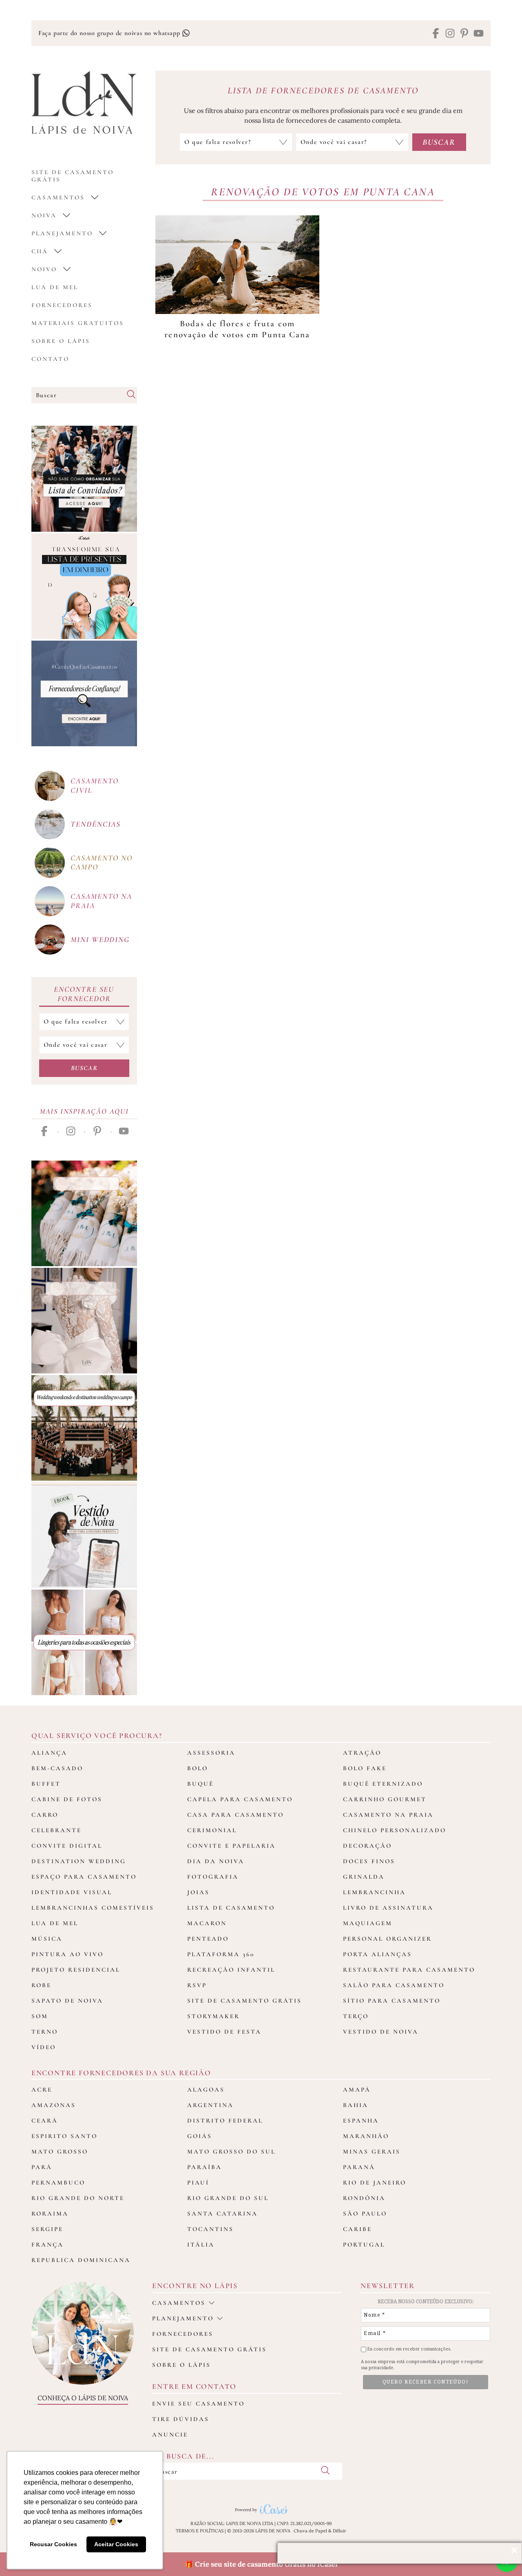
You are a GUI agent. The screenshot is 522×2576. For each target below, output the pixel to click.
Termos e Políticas (200, 2531)
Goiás (200, 2136)
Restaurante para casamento (409, 1970)
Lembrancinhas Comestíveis (93, 1908)
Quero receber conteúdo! (426, 2382)
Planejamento (62, 233)
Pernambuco (58, 2182)
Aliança (49, 1753)
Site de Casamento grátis (73, 176)
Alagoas (206, 2090)
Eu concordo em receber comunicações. (409, 2349)
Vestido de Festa (224, 2032)
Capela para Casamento (240, 1799)
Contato (50, 359)
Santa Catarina (222, 2213)
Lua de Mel (55, 287)
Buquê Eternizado (383, 1784)
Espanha (361, 2121)
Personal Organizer (387, 1939)
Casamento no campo (102, 862)
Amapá (357, 2090)
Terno (45, 2032)
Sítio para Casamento (392, 2001)
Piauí (198, 2182)
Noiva (44, 215)
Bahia (356, 2105)
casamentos (58, 197)
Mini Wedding (100, 939)
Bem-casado (57, 1768)
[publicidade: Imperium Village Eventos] (84, 1428)
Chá (40, 251)
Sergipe (47, 2229)
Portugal (364, 2244)
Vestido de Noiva (381, 2032)
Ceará (45, 2121)
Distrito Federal (225, 2121)
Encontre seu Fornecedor (84, 994)
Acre (42, 2090)
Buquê (200, 1784)
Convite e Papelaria (231, 1846)
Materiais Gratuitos (78, 323)
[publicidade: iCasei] (84, 586)
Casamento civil (95, 785)
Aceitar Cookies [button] (116, 2544)
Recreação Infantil (231, 1970)
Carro (45, 1815)
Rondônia (364, 2198)
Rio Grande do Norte (78, 2198)
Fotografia (213, 1877)
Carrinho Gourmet (385, 1799)
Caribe (357, 2229)
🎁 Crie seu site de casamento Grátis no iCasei (261, 2564)
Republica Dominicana (81, 2260)
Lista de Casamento (231, 1908)
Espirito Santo (64, 2136)
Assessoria (211, 1753)
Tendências (96, 824)
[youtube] (479, 34)
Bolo (198, 1768)
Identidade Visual (72, 1892)
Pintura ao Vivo (67, 1954)
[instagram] (450, 34)
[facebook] (436, 34)
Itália (201, 2244)
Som (40, 2016)
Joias (198, 1892)
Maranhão (366, 2136)
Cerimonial (212, 1830)
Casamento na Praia (388, 1815)
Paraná (359, 2167)
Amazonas (54, 2105)
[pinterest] (464, 34)
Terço (356, 2016)
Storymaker (213, 2016)
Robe (41, 1985)
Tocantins (210, 2229)
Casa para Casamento (236, 1815)
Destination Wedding (79, 1861)
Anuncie (170, 2434)
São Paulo (365, 2213)
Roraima (50, 2213)
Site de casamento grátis (209, 2349)
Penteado (208, 1939)
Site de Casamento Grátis (244, 2001)
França (48, 2244)
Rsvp (197, 1985)
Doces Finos (369, 1861)
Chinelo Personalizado (395, 1830)
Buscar (84, 1068)
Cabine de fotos (67, 1799)
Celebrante (56, 1830)
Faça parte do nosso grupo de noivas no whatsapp (110, 33)
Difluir (340, 2531)
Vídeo (44, 2047)
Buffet (46, 1784)
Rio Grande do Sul (228, 2198)
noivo (44, 269)
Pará (42, 2167)
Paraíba (205, 2167)
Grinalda (364, 1877)
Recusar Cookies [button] (53, 2544)
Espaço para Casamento (84, 1877)
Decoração (367, 1846)
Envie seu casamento (198, 2404)
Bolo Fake (365, 1768)
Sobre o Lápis (61, 341)
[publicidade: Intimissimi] (84, 1642)
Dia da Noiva (216, 1861)
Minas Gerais (372, 2151)
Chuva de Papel (310, 2531)
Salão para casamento (394, 1985)
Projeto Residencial (76, 1970)
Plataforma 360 (221, 1954)
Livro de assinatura (388, 1908)
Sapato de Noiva (67, 2001)
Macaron (207, 1923)
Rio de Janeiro (375, 2182)
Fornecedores (62, 305)
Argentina (210, 2105)
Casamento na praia (101, 901)
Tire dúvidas (181, 2419)
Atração (362, 1753)
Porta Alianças (377, 1954)
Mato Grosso (60, 2151)
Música (47, 1939)
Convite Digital (67, 1846)
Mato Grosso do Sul (231, 2151)
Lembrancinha (374, 1892)
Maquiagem (368, 1923)
